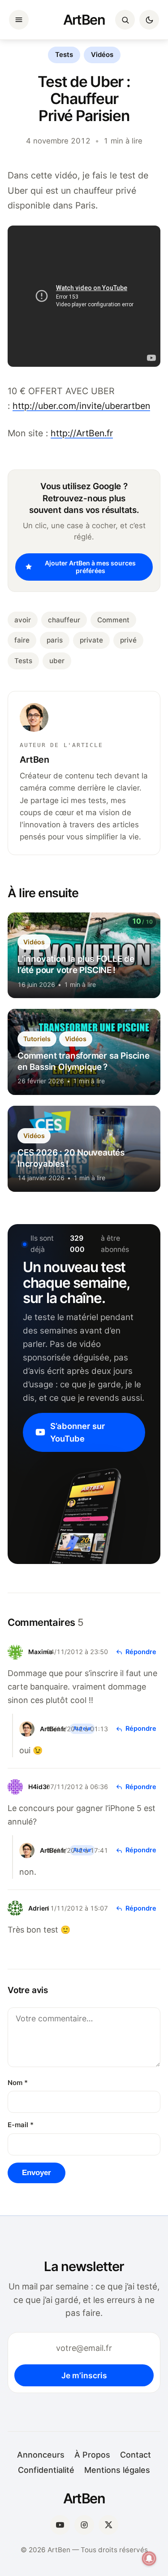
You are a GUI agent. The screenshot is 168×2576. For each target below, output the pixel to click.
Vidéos (102, 55)
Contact (136, 2455)
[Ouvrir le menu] (19, 20)
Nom (18, 2083)
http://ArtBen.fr (82, 433)
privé (128, 640)
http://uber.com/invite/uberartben (81, 406)
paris (55, 640)
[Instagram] (84, 2525)
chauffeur (64, 620)
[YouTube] (60, 2525)
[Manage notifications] (149, 2559)
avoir (23, 620)
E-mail (21, 2125)
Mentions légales (117, 2470)
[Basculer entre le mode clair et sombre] (149, 20)
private (91, 640)
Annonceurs (41, 2455)
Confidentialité (46, 2470)
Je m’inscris (84, 2375)
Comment (113, 620)
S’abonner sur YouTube (78, 1432)
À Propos (92, 2455)
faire (22, 640)
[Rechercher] (125, 20)
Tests (64, 55)
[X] (108, 2525)
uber (57, 661)
